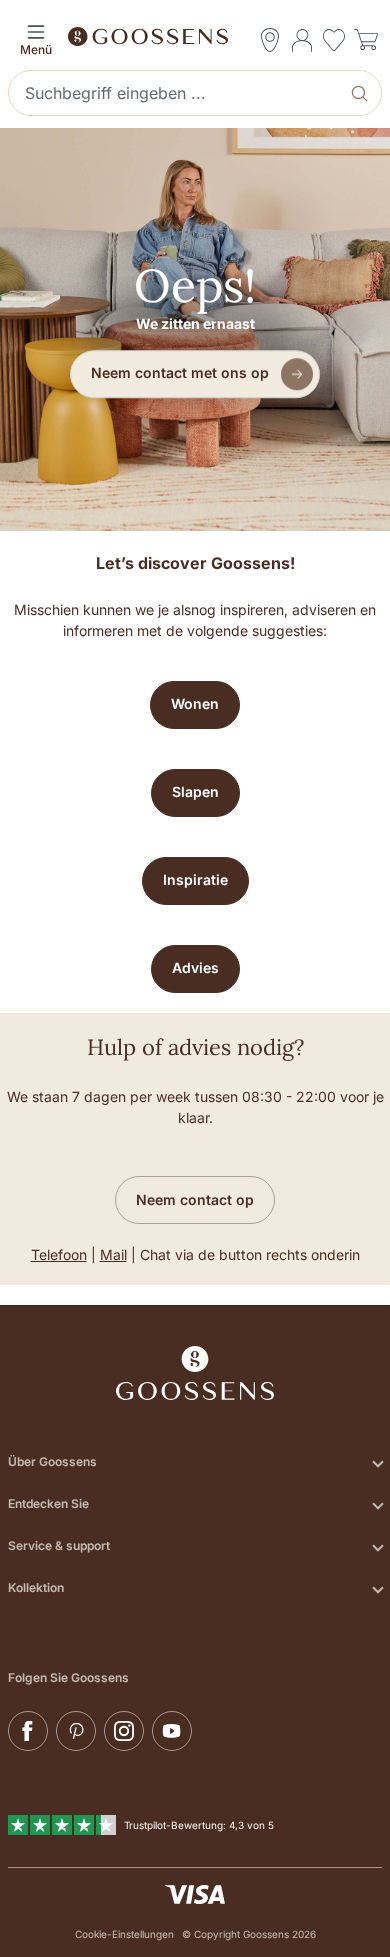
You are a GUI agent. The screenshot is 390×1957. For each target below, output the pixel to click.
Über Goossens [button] (52, 1461)
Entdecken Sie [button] (48, 1503)
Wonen (195, 703)
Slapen (195, 791)
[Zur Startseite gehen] (195, 35)
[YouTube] (172, 1731)
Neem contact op (195, 1199)
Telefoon (59, 1254)
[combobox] (176, 93)
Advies (195, 967)
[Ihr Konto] (302, 40)
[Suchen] (361, 93)
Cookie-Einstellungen (124, 1934)
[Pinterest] (76, 1731)
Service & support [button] (59, 1545)
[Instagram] (124, 1731)
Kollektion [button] (36, 1587)
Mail (113, 1254)
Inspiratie (195, 879)
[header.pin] (270, 40)
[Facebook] (28, 1731)
